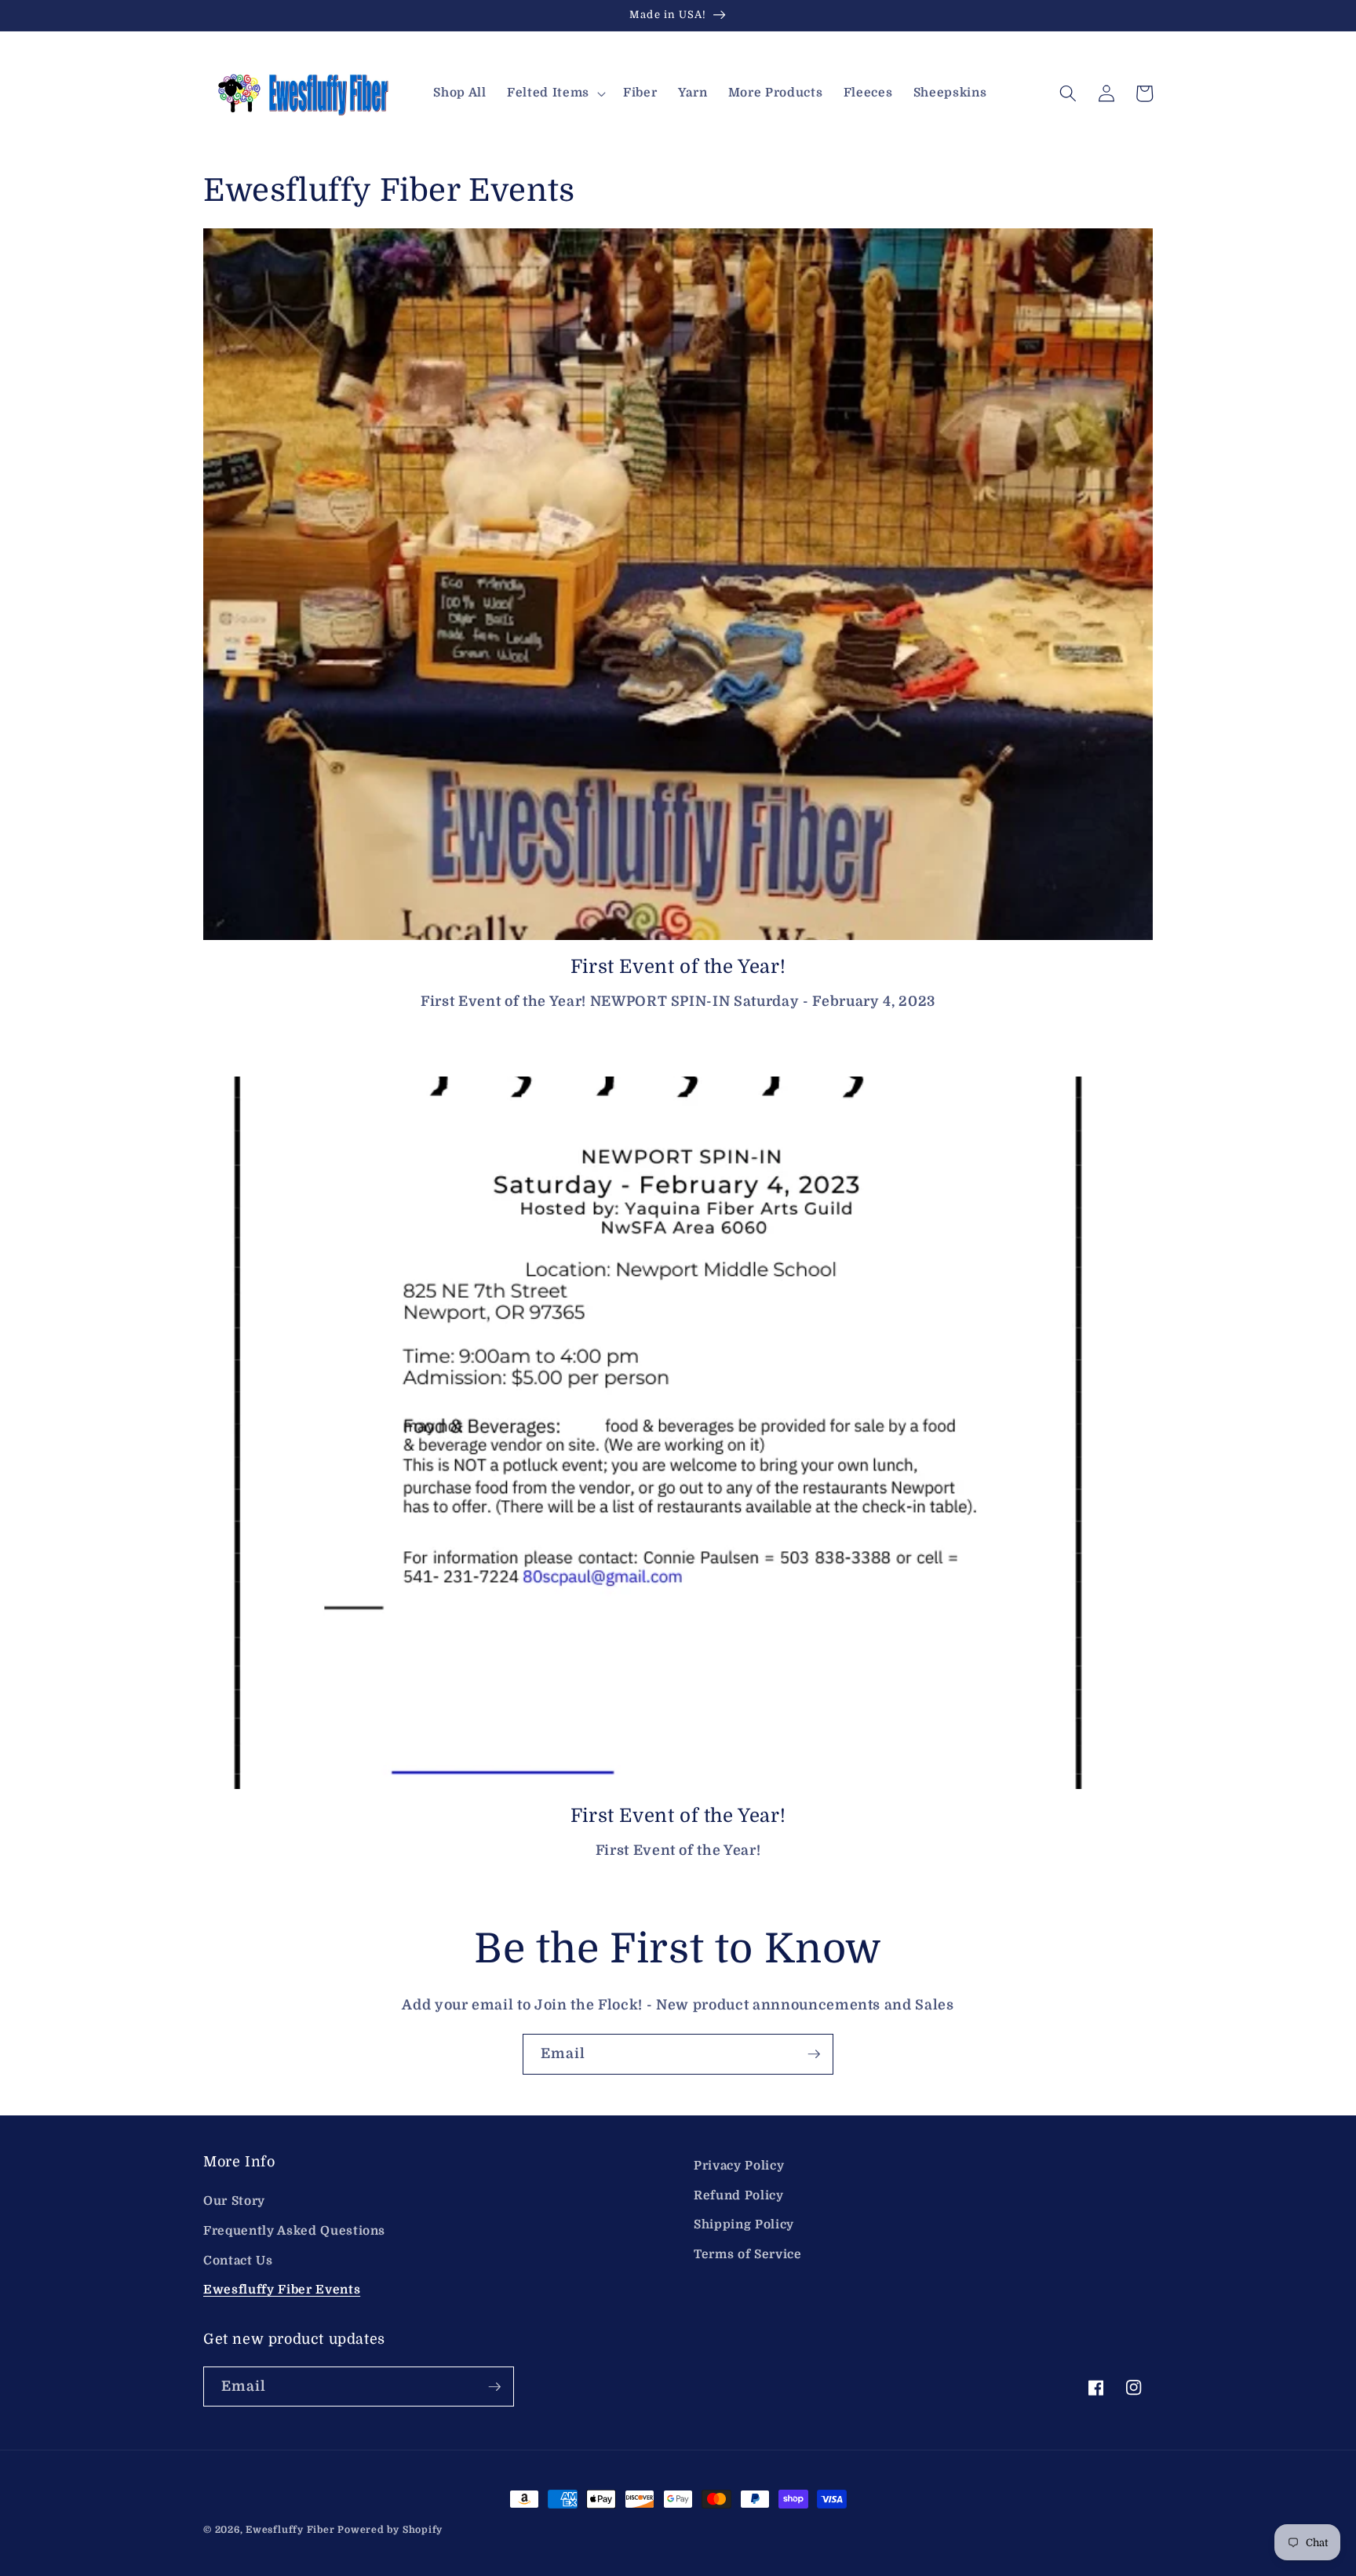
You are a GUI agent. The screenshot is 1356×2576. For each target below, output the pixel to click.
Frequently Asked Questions (294, 2231)
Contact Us (238, 2261)
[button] (555, 93)
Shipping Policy (744, 2224)
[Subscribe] (814, 2054)
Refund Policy (739, 2195)
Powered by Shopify (390, 2530)
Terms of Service (748, 2254)
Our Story (234, 2201)
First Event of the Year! (678, 967)
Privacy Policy (739, 2166)
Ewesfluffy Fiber (290, 2530)
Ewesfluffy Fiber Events (282, 2290)
